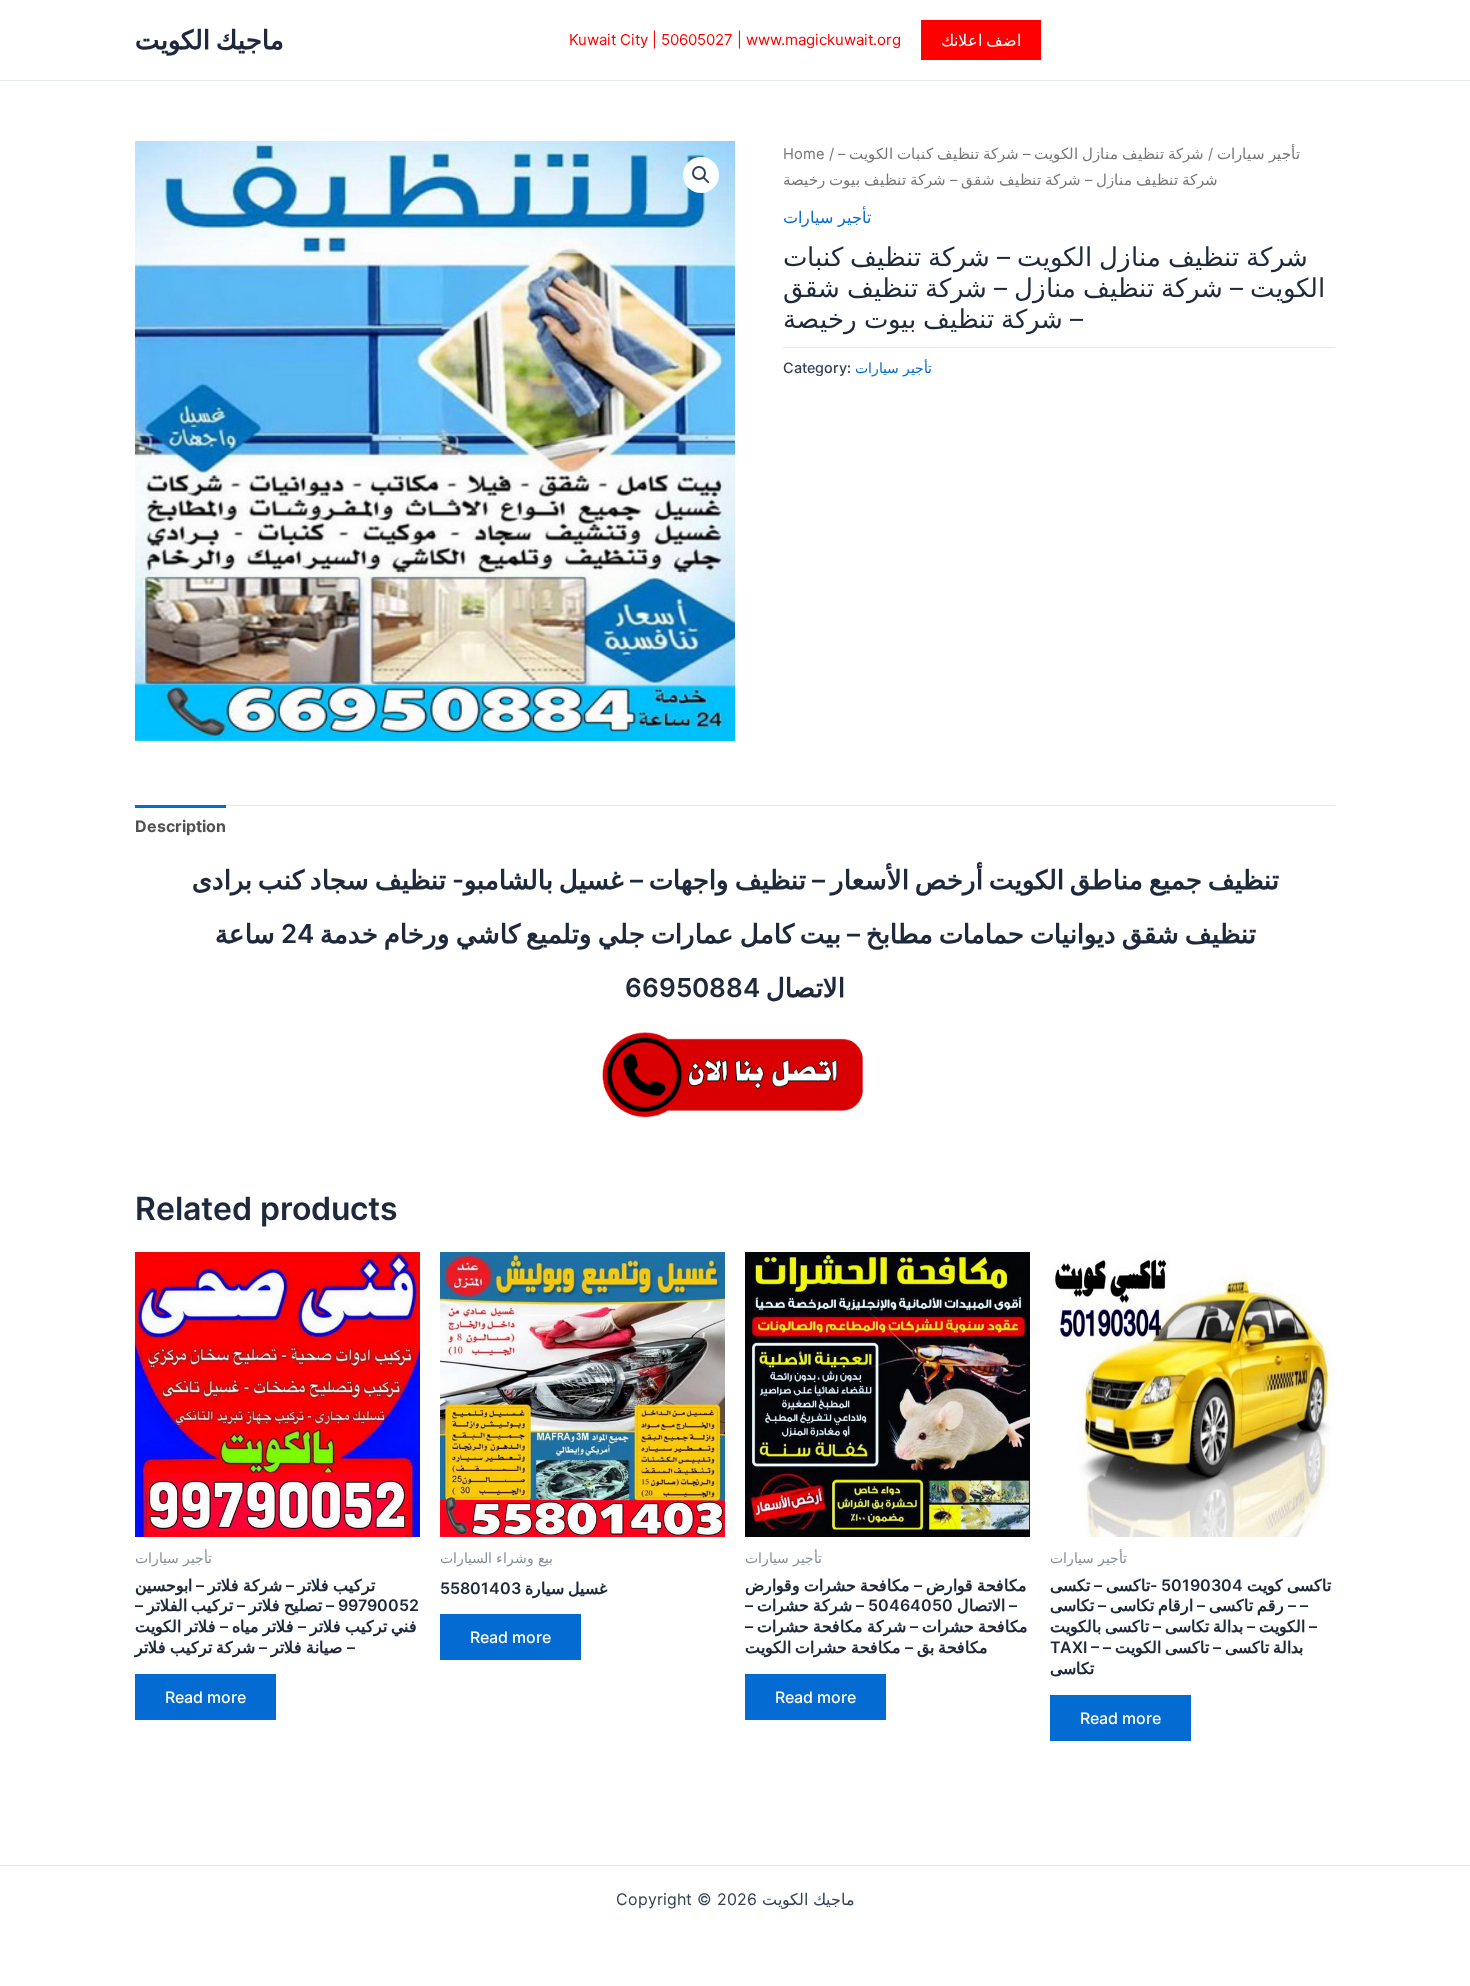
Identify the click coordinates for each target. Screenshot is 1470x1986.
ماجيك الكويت (209, 39)
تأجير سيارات (1258, 154)
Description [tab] (180, 826)
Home (804, 154)
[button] (981, 40)
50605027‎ (697, 39)
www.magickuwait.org (823, 39)
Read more (205, 1697)
